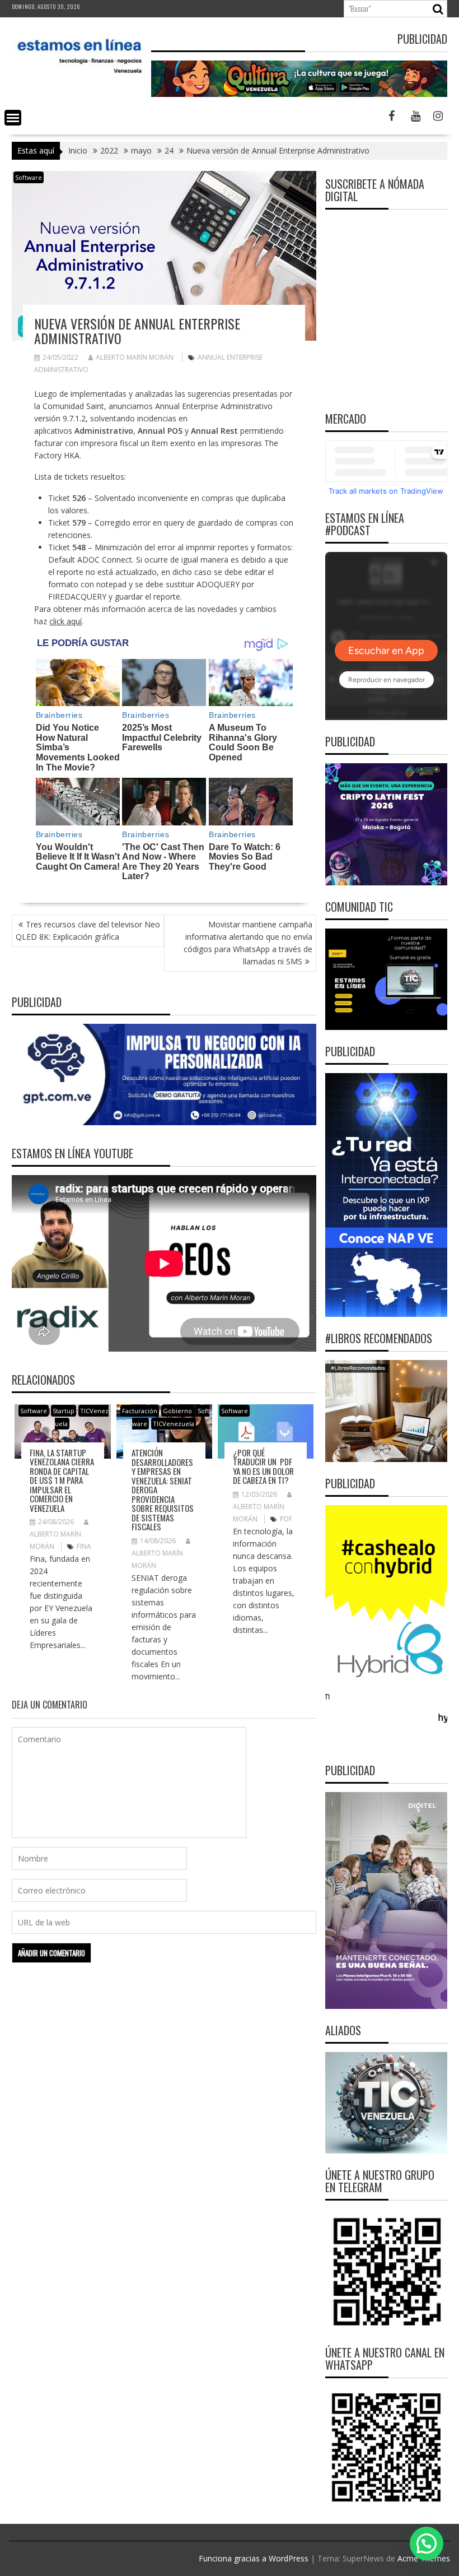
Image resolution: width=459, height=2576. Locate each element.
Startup (64, 1411)
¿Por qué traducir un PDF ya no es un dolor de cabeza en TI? (263, 1466)
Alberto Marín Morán (135, 357)
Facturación (140, 1411)
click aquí (65, 621)
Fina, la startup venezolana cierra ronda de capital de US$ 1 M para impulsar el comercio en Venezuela (62, 1480)
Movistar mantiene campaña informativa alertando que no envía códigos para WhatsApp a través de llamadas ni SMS (248, 943)
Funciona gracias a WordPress (254, 2558)
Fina (84, 1546)
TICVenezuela (174, 1424)
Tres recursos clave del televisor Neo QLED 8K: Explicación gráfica (88, 930)
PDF (286, 1519)
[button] (427, 2543)
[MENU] (13, 118)
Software (29, 177)
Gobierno (177, 1411)
